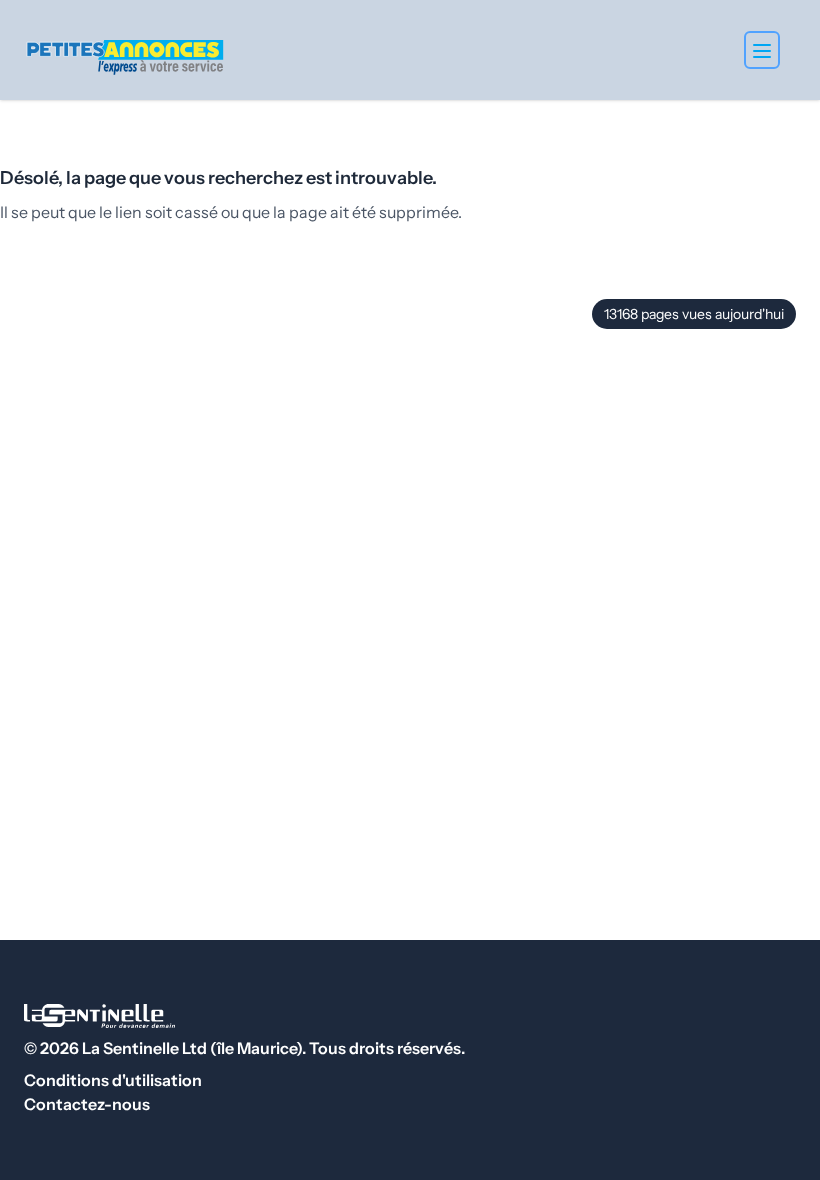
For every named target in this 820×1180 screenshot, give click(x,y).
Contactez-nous (87, 1104)
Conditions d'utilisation (113, 1080)
